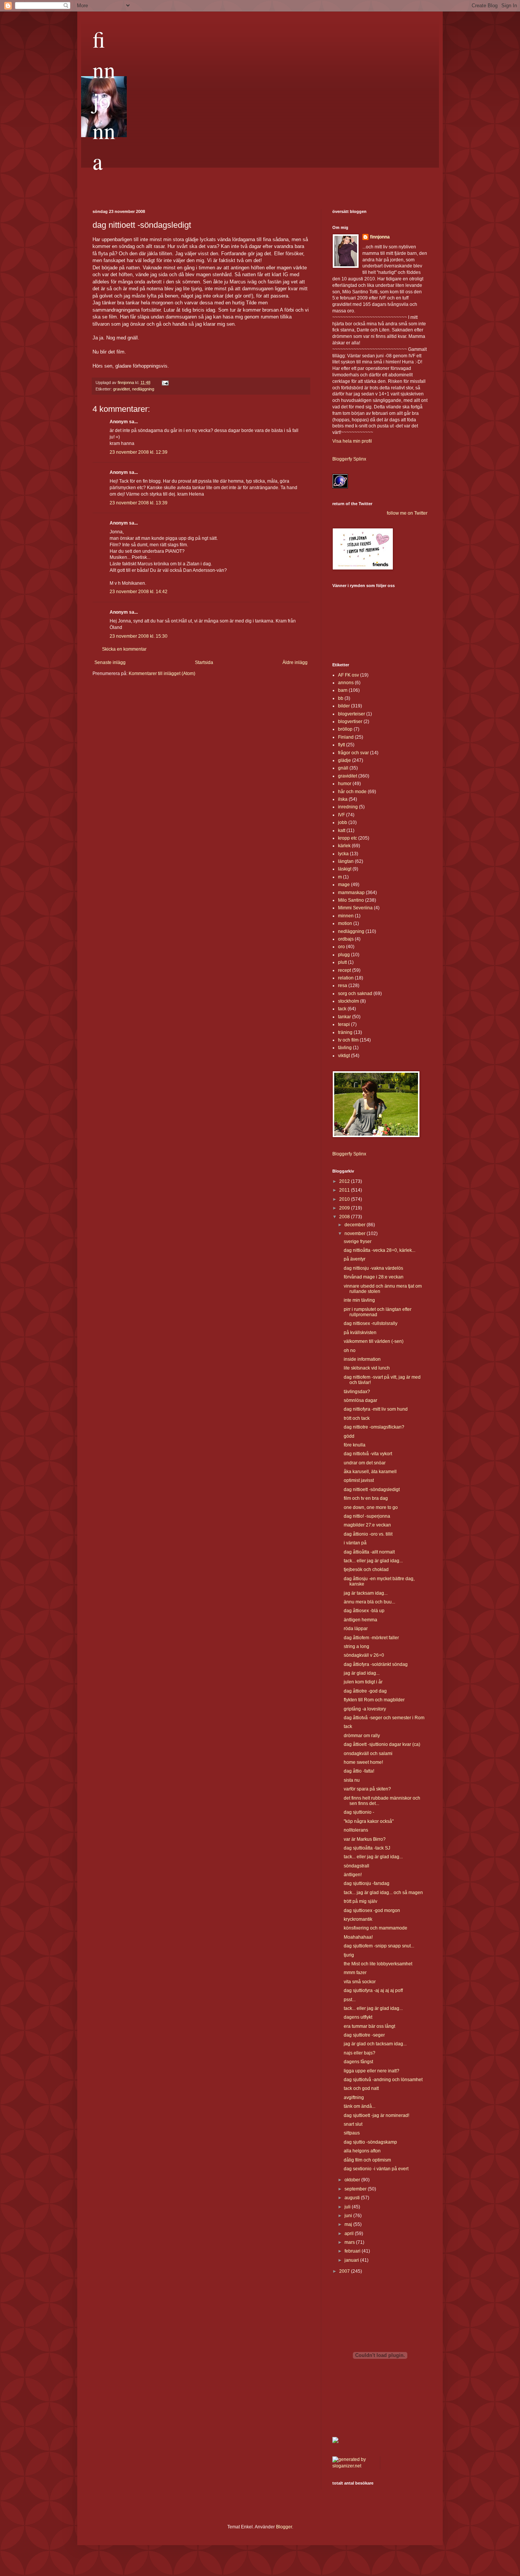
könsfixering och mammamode (376, 1928)
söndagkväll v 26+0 (364, 1655)
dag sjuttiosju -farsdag (367, 1883)
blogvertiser (350, 722)
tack (342, 1009)
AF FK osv (349, 675)
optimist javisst (359, 1480)
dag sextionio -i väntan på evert (376, 2169)
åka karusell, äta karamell (370, 1472)
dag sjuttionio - (359, 1812)
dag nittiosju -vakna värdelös (373, 1268)
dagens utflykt (358, 2017)
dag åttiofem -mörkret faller (371, 1638)
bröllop (345, 729)
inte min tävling (359, 1300)
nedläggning (143, 389)
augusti (353, 2198)
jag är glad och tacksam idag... (375, 2044)
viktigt (344, 1056)
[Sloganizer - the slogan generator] (353, 2466)
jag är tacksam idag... (366, 1593)
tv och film (348, 1040)
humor (345, 784)
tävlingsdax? (357, 1392)
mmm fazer (355, 1973)
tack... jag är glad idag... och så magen (383, 1893)
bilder (344, 706)
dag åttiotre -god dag (365, 1691)
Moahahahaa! (358, 1937)
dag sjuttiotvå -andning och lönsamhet (383, 2080)
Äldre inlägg (295, 662)
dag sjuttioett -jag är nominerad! (376, 2115)
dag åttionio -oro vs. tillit (368, 1534)
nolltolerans (356, 1830)
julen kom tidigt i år (363, 1682)
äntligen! (353, 1875)
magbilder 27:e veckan (367, 1525)
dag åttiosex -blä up (364, 1611)
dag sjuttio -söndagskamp (370, 2142)
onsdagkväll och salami (368, 1754)
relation (346, 978)
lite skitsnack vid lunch (367, 1368)
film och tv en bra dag (366, 1498)
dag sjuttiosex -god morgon (372, 1910)
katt (342, 830)
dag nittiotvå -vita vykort (368, 1454)
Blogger (284, 2527)
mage (344, 885)
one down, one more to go (371, 1507)
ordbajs (346, 939)
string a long (357, 1646)
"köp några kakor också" (369, 1821)
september (356, 2189)
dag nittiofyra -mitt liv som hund (376, 1409)
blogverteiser (352, 714)
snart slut (353, 2124)
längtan (346, 861)
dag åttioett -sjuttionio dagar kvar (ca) (382, 1744)
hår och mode (352, 792)
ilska (343, 799)
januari (352, 2260)
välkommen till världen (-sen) (374, 1341)
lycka (343, 854)
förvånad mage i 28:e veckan (374, 1277)
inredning (348, 807)
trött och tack (357, 1418)
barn (343, 690)
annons (346, 683)
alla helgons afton (362, 2151)
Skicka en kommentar (124, 649)
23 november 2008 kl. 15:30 (139, 636)
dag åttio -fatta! (359, 1771)
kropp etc (348, 838)
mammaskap (351, 893)
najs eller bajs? (360, 2053)
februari (353, 2251)
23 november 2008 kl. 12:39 (139, 452)
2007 (345, 2271)
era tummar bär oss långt (369, 2026)
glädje (345, 760)
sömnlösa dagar (360, 1400)
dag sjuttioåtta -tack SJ (367, 1848)
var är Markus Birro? (365, 1839)
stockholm (349, 1001)
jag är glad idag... (362, 1673)
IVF (341, 815)
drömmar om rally (362, 1736)
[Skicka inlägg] (165, 382)
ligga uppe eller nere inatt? (372, 2071)
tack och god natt (361, 2088)
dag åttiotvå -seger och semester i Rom (384, 1718)
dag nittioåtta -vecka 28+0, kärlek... (380, 1250)
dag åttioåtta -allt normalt (369, 1552)
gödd (349, 1436)
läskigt (345, 869)
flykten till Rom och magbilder (374, 1700)
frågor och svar (353, 753)
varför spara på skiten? (367, 1789)
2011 (345, 1190)
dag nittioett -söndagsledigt (372, 1490)
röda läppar (356, 1629)
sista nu (352, 1780)
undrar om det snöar (365, 1463)
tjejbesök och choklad (366, 1570)
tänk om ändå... (360, 2106)
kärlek (344, 846)
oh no (350, 1350)
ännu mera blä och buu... (369, 1602)
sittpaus (352, 2133)
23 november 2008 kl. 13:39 (139, 503)
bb (341, 698)
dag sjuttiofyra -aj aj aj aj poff (373, 1990)
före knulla (355, 1445)
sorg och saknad (355, 994)
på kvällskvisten (360, 1333)
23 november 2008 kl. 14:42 (139, 592)
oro (341, 947)
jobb (343, 822)
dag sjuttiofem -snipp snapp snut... (379, 1946)
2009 (345, 1208)
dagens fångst (358, 2062)
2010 (345, 1199)
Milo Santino (351, 900)
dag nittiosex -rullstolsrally (371, 1323)
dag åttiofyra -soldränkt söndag (376, 1664)
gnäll (343, 768)
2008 (345, 1217)
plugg (344, 955)
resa (343, 986)
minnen (346, 916)
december (356, 1225)
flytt (341, 745)
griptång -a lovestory (365, 1709)
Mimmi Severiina (355, 908)
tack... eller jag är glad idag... (373, 1561)
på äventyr (355, 1259)
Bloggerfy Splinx (349, 459)
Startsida (204, 662)
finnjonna (104, 100)
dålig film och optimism (367, 2160)
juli (348, 2207)
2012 (345, 1181)
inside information (362, 1359)
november (356, 1234)
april (350, 2234)
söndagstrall (357, 1866)
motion (345, 923)
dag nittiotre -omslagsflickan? (374, 1427)
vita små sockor (360, 1982)
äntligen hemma (360, 1620)
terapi (344, 1024)
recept (345, 970)
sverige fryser (358, 1242)
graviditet (121, 389)
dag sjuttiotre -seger (364, 2035)
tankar (345, 1017)
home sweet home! (363, 1762)
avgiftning (354, 2098)
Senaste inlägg (110, 662)
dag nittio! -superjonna (367, 1516)
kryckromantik (358, 1919)
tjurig (349, 1955)
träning (345, 1032)
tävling (345, 1048)
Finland (346, 737)
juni (349, 2216)
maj (349, 2224)
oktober (353, 2180)
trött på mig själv (360, 1901)
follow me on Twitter (407, 513)
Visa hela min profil (352, 441)
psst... (350, 2000)
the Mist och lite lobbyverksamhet (378, 1964)
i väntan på (355, 1543)
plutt (342, 962)
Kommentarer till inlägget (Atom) (162, 674)
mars (350, 2242)
